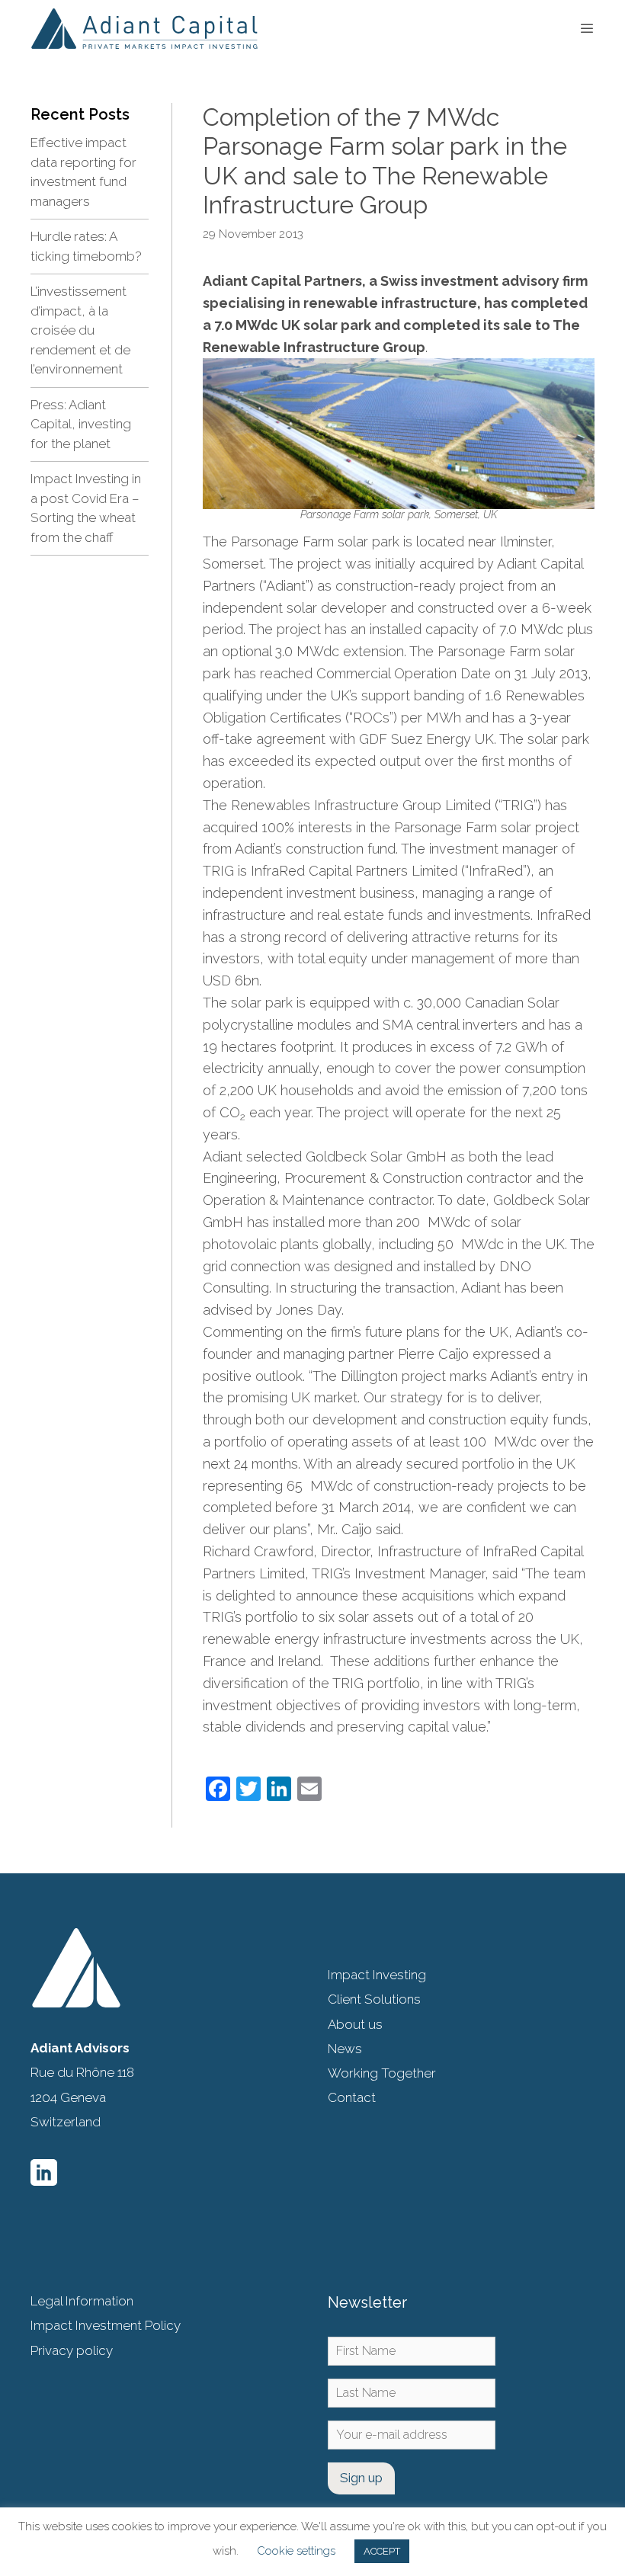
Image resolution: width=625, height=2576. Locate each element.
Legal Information (82, 2301)
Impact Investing (377, 1975)
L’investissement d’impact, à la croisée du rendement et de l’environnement (80, 330)
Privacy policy (72, 2350)
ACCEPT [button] (382, 2551)
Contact (352, 2097)
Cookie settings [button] (296, 2551)
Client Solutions (374, 1999)
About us (355, 2024)
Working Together (382, 2073)
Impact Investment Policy (106, 2325)
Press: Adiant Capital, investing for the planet (81, 424)
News (345, 2049)
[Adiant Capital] (144, 29)
